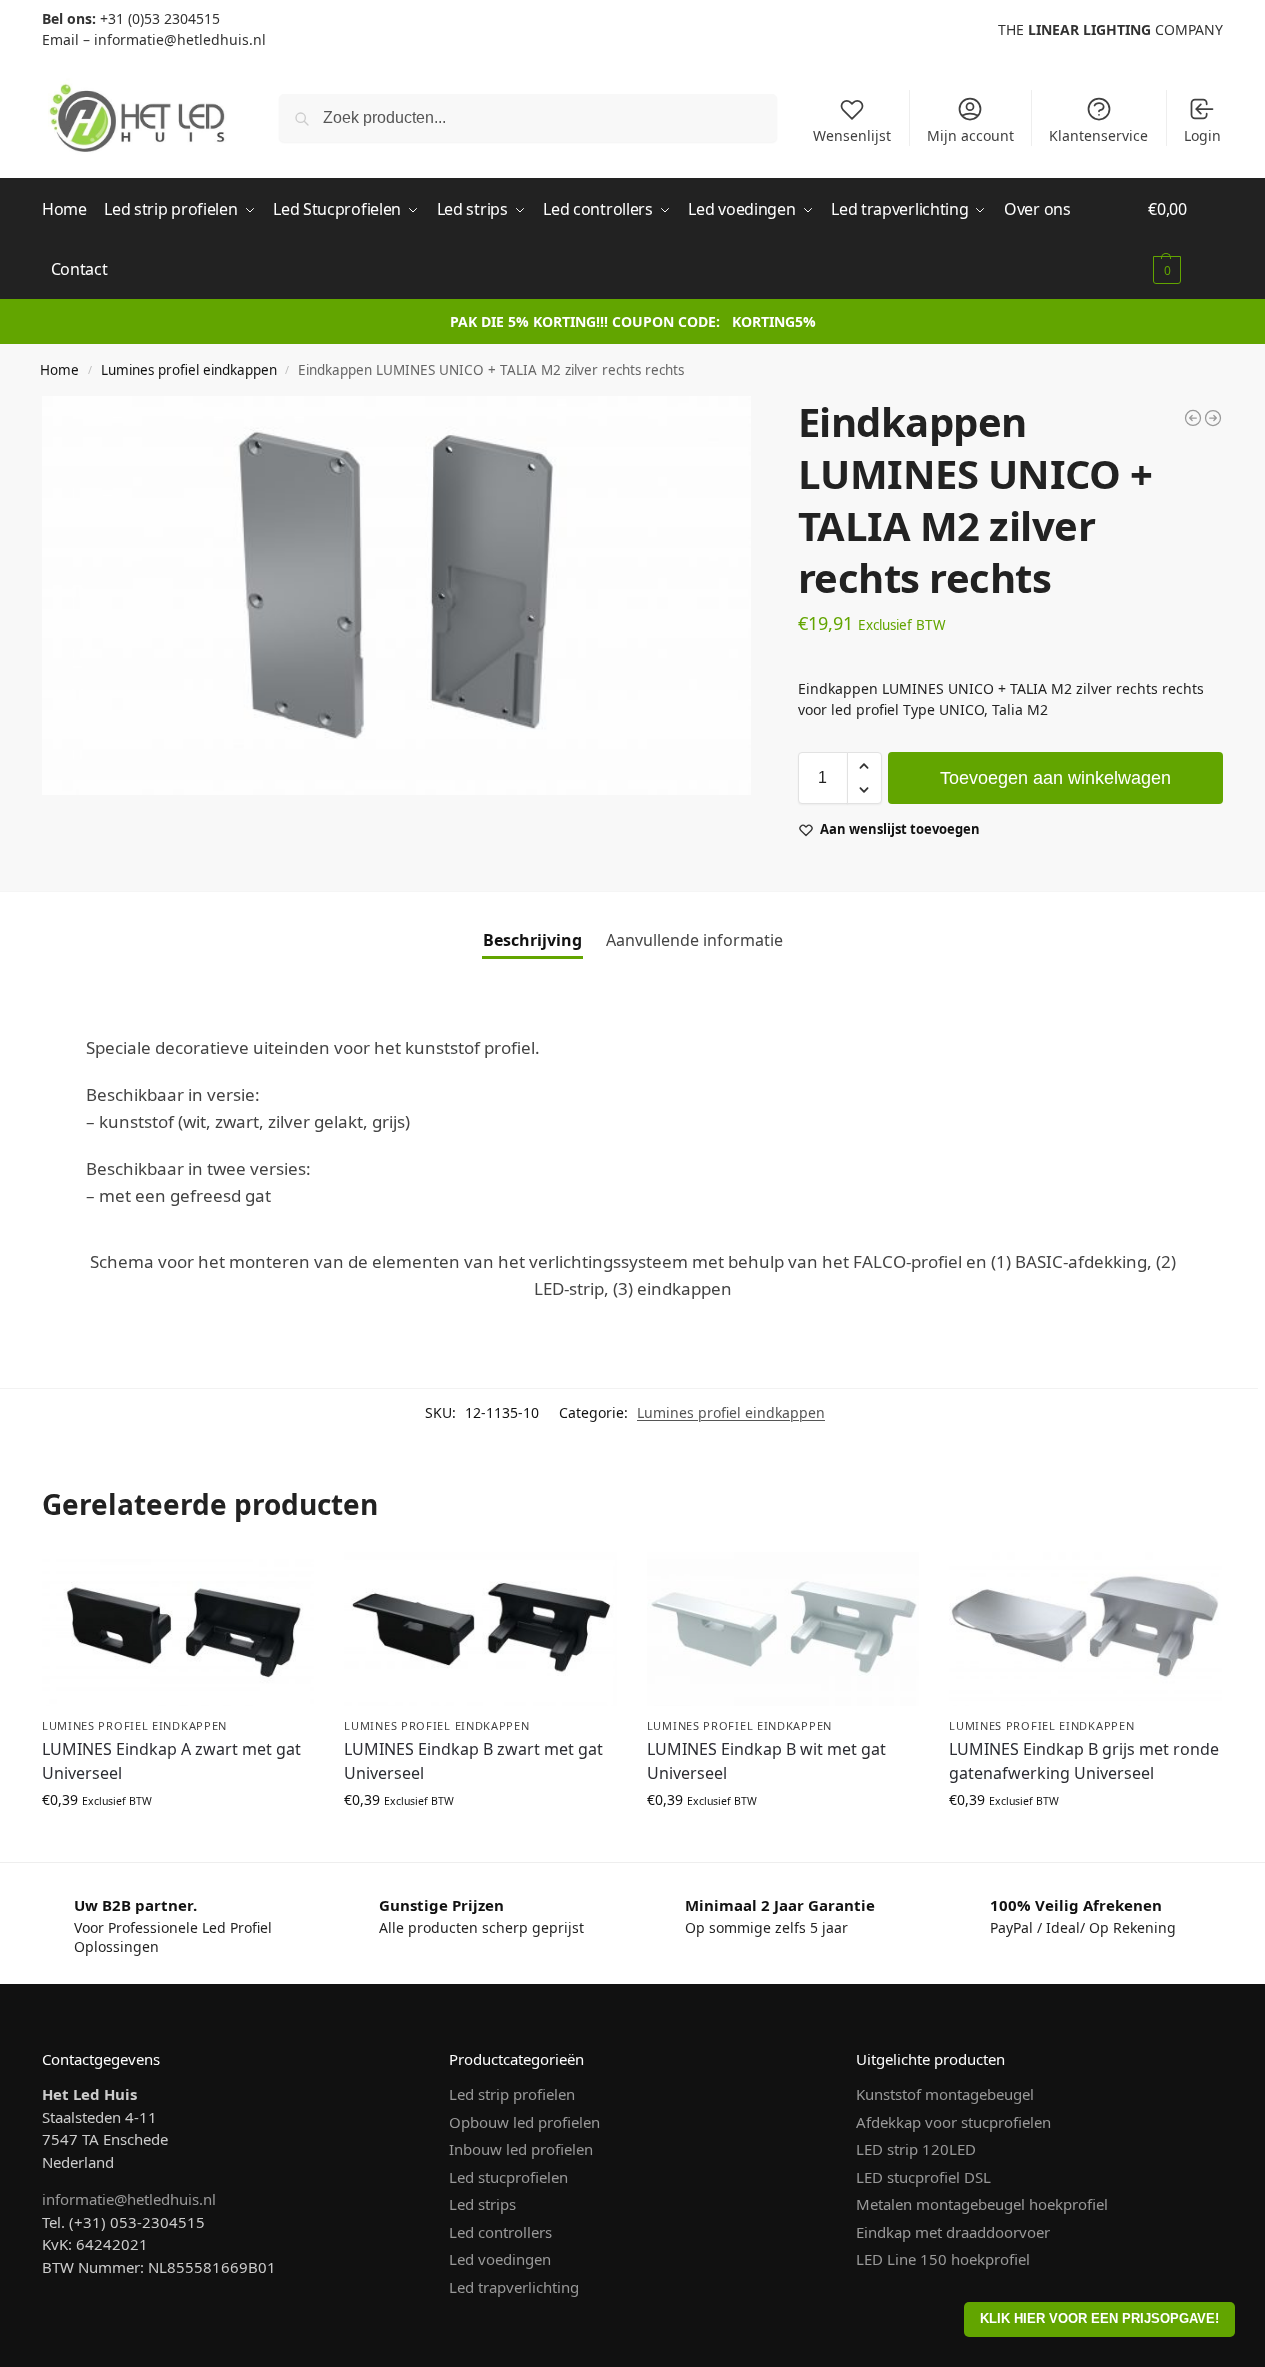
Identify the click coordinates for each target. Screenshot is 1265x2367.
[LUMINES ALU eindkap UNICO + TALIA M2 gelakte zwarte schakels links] (1193, 418)
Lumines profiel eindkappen (189, 370)
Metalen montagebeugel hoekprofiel (982, 2204)
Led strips (482, 2204)
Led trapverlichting (514, 2287)
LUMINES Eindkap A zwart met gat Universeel (171, 1761)
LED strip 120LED (916, 2149)
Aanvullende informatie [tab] (694, 940)
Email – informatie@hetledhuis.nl (154, 39)
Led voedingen (500, 2259)
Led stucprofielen (508, 2177)
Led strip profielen (512, 2094)
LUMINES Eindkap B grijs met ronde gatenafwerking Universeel (1084, 1761)
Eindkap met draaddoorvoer (953, 2232)
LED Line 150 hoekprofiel (943, 2259)
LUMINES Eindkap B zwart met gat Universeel (473, 1761)
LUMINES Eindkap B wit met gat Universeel (766, 1761)
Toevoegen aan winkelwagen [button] (178, 1841)
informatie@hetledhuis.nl (129, 2199)
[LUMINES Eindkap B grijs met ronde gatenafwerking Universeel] (1085, 1628)
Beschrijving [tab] (532, 940)
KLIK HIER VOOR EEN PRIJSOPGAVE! (1099, 2319)
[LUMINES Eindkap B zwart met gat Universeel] (480, 1628)
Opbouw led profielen (524, 2122)
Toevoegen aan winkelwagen (1055, 778)
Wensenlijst (852, 135)
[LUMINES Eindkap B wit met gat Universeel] (783, 1628)
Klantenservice (1098, 135)
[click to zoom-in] (396, 595)
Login (1202, 135)
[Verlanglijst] (284, 1582)
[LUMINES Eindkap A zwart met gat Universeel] (178, 1628)
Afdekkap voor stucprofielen (953, 2122)
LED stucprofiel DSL (923, 2177)
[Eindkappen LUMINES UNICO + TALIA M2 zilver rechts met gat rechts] (1213, 418)
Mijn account (970, 135)
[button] (1185, 239)
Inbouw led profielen (521, 2149)
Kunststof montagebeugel (945, 2094)
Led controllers (500, 2232)
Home (59, 370)
